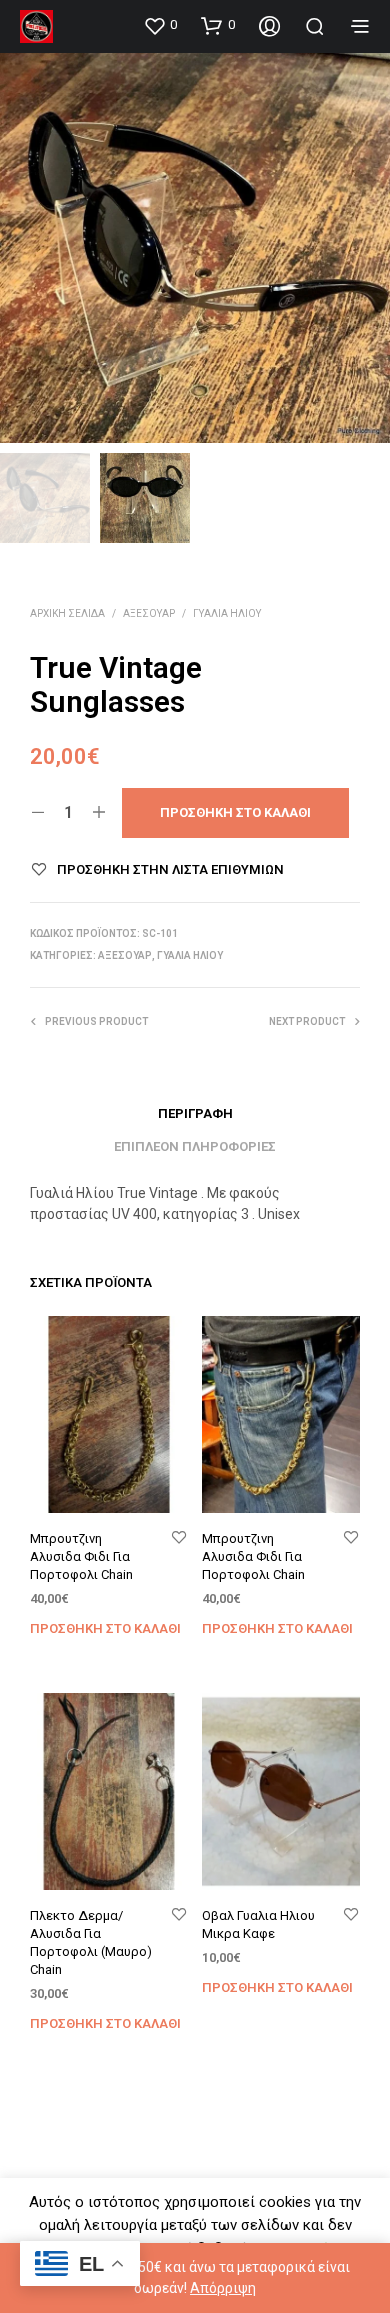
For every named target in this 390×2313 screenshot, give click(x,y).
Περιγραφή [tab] (195, 1113)
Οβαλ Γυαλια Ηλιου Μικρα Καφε (258, 1924)
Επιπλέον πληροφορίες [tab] (195, 1146)
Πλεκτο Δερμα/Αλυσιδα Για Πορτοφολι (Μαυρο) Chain (91, 1943)
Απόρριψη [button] (223, 2288)
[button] (160, 25)
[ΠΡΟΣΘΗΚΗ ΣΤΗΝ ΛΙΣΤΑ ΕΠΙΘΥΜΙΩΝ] (179, 1538)
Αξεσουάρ (149, 613)
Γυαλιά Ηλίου (227, 613)
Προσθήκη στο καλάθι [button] (105, 1628)
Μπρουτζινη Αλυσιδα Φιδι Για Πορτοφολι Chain (81, 1556)
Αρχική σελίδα (67, 613)
